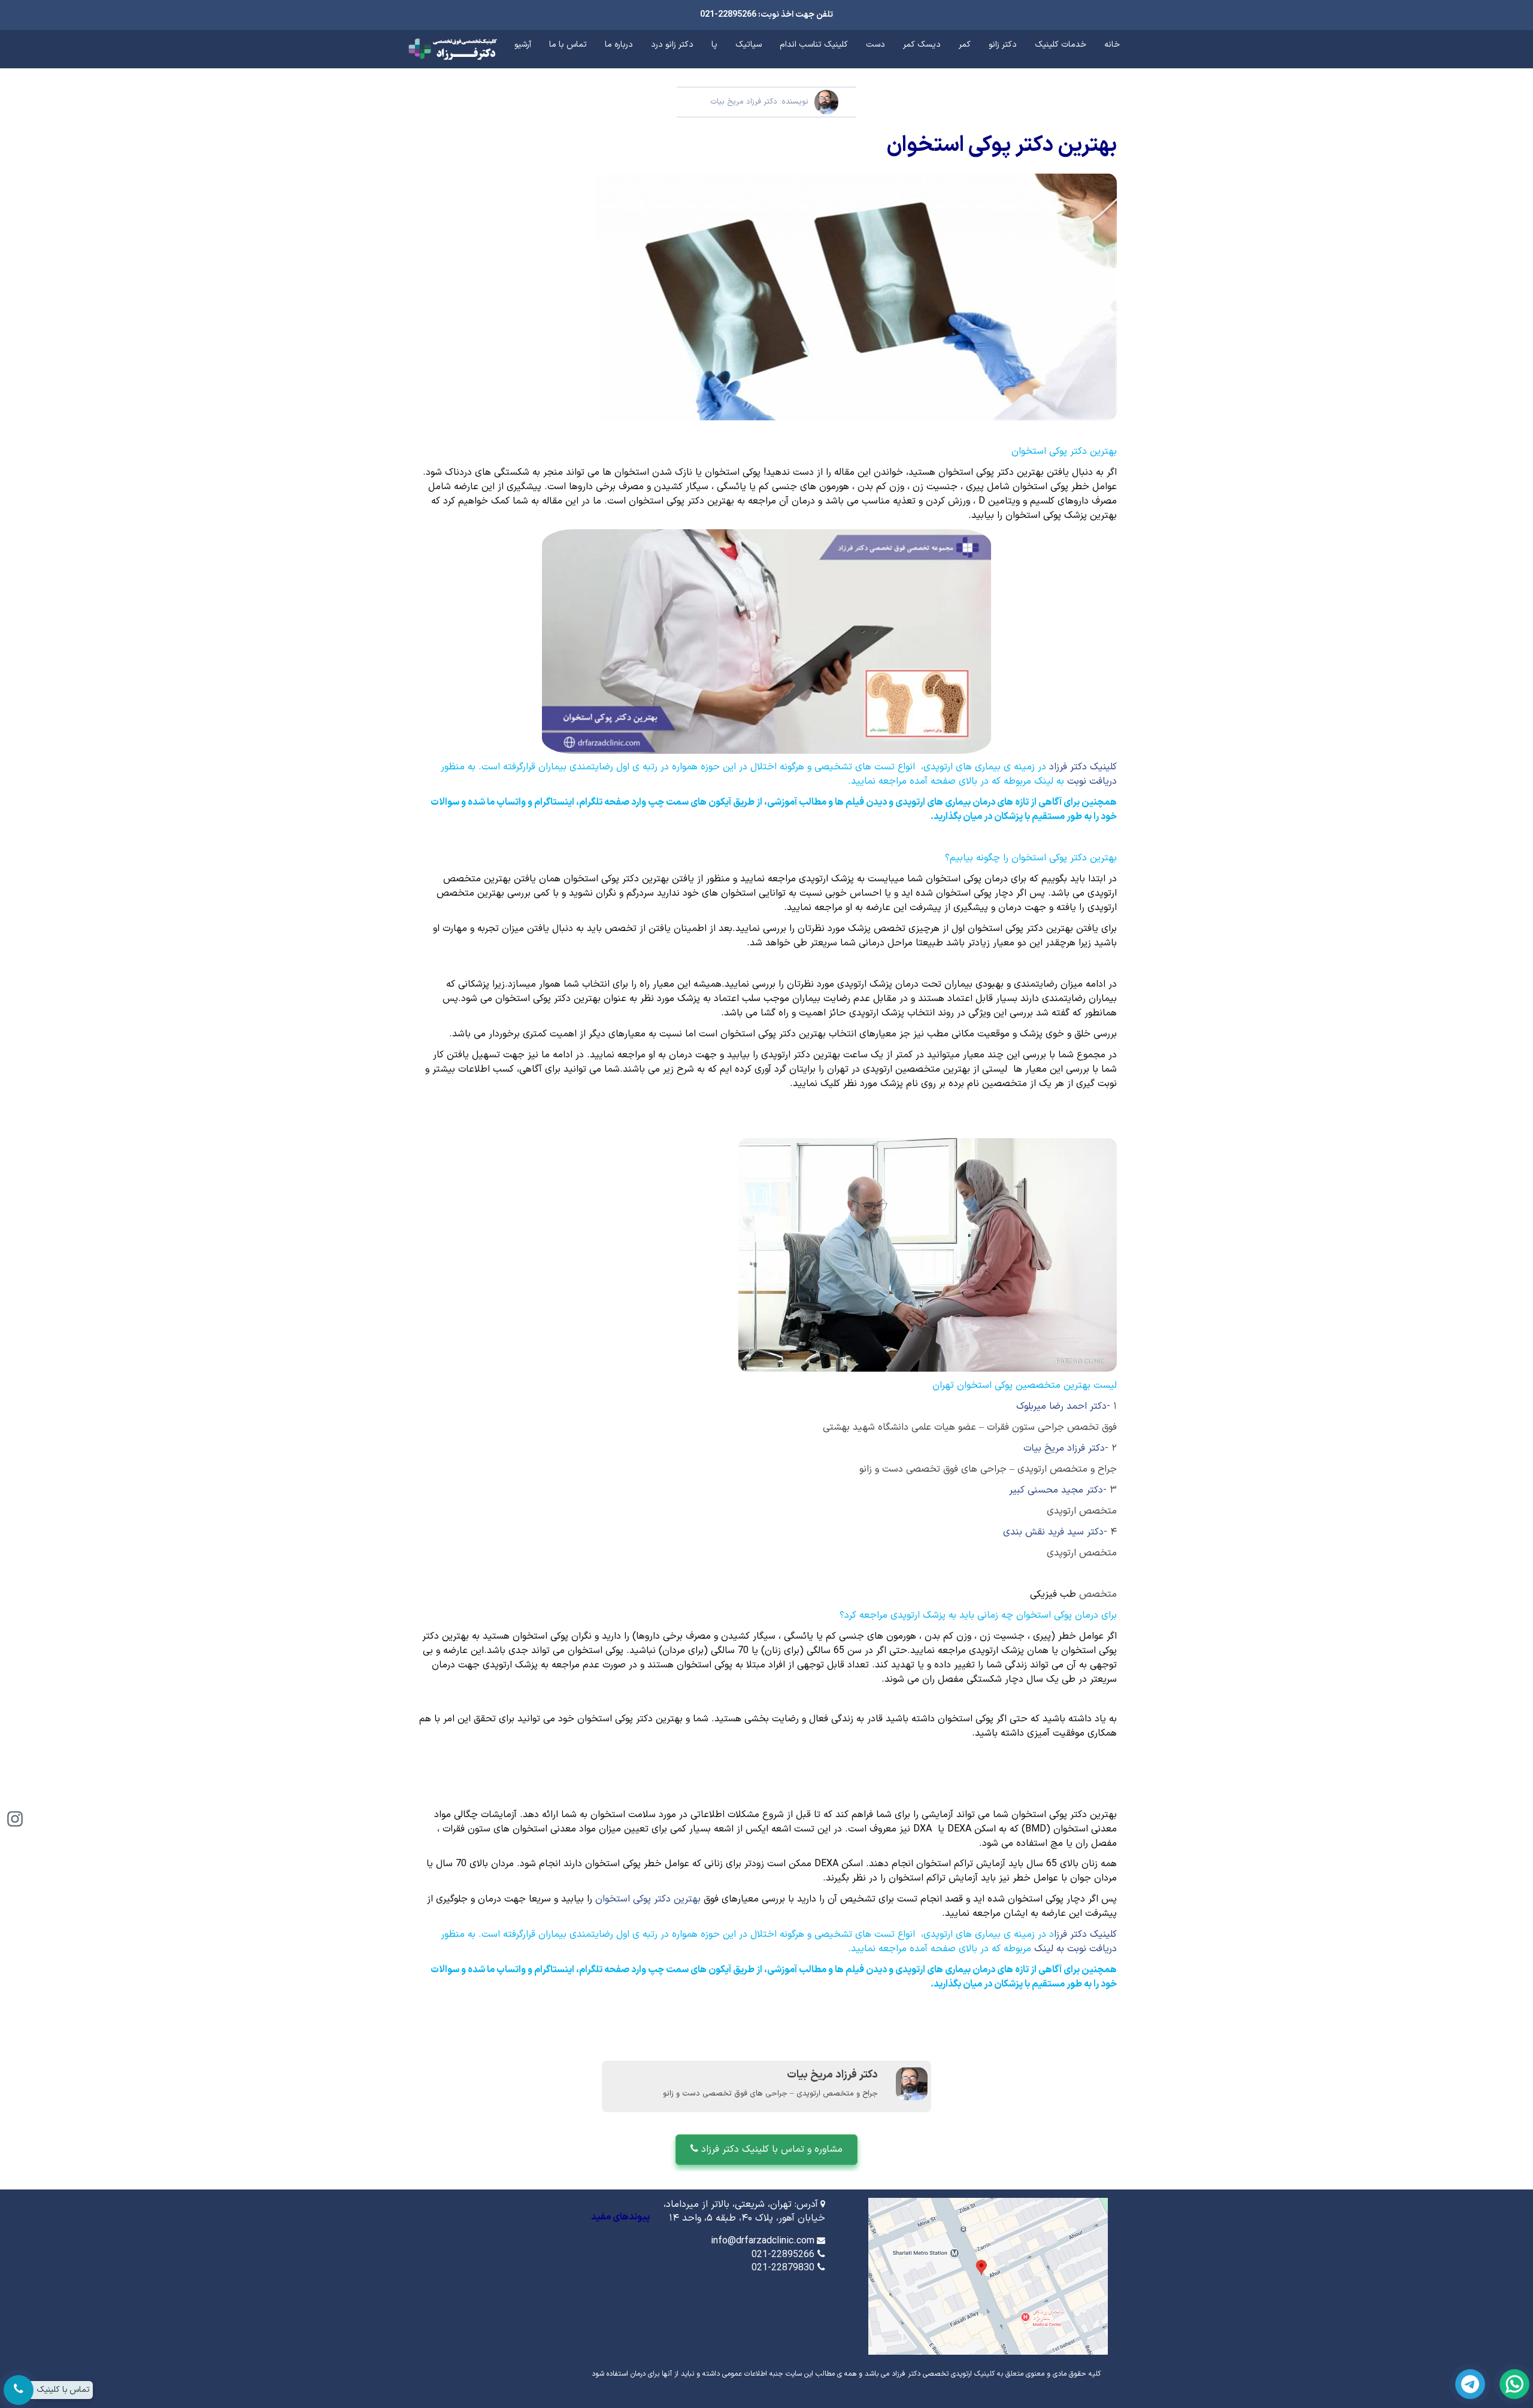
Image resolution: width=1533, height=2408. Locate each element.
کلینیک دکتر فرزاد (1083, 767)
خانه (1112, 45)
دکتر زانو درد (672, 45)
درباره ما (619, 45)
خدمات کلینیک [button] (1061, 45)
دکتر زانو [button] (1003, 45)
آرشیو (523, 45)
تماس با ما (568, 45)
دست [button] (875, 45)
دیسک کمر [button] (922, 45)
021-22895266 (783, 2255)
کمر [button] (965, 45)
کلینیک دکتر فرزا (1085, 1934)
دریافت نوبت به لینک (1075, 1949)
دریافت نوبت (1092, 781)
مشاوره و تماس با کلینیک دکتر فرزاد (770, 2149)
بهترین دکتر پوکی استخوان (648, 1899)
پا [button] (714, 45)
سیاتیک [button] (749, 45)
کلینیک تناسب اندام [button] (814, 45)
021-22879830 (783, 2268)
